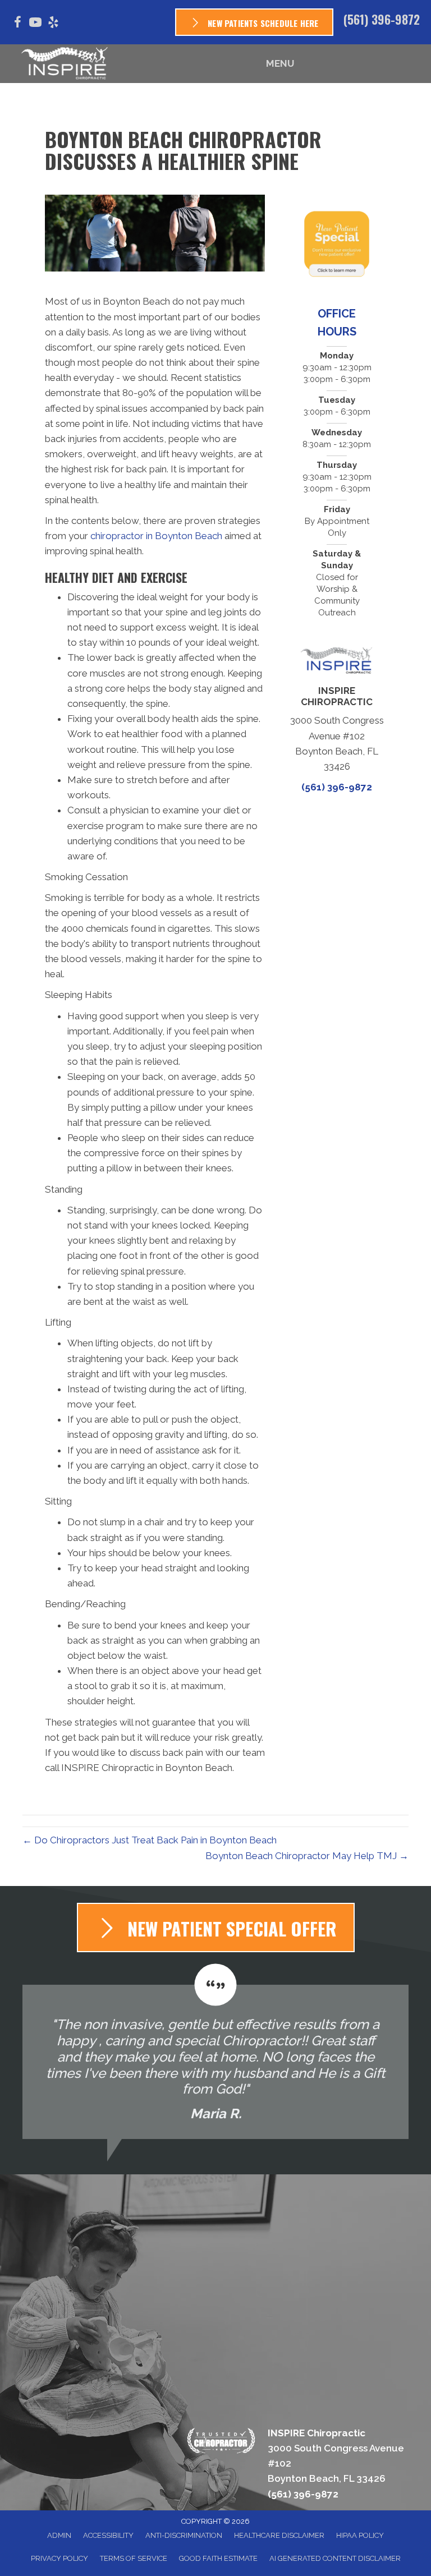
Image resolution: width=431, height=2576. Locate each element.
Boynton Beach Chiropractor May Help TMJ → (307, 1856)
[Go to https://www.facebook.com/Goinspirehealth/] (17, 24)
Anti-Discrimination (184, 2535)
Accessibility (108, 2535)
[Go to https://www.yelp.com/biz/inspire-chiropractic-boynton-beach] (53, 24)
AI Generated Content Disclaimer (335, 2558)
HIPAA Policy (360, 2535)
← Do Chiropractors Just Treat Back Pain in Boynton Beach (150, 1840)
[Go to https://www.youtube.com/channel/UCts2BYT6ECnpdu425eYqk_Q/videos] (35, 24)
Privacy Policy (59, 2558)
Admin (59, 2535)
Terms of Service (134, 2558)
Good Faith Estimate (218, 2558)
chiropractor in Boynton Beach (156, 536)
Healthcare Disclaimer (279, 2535)
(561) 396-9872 (382, 19)
